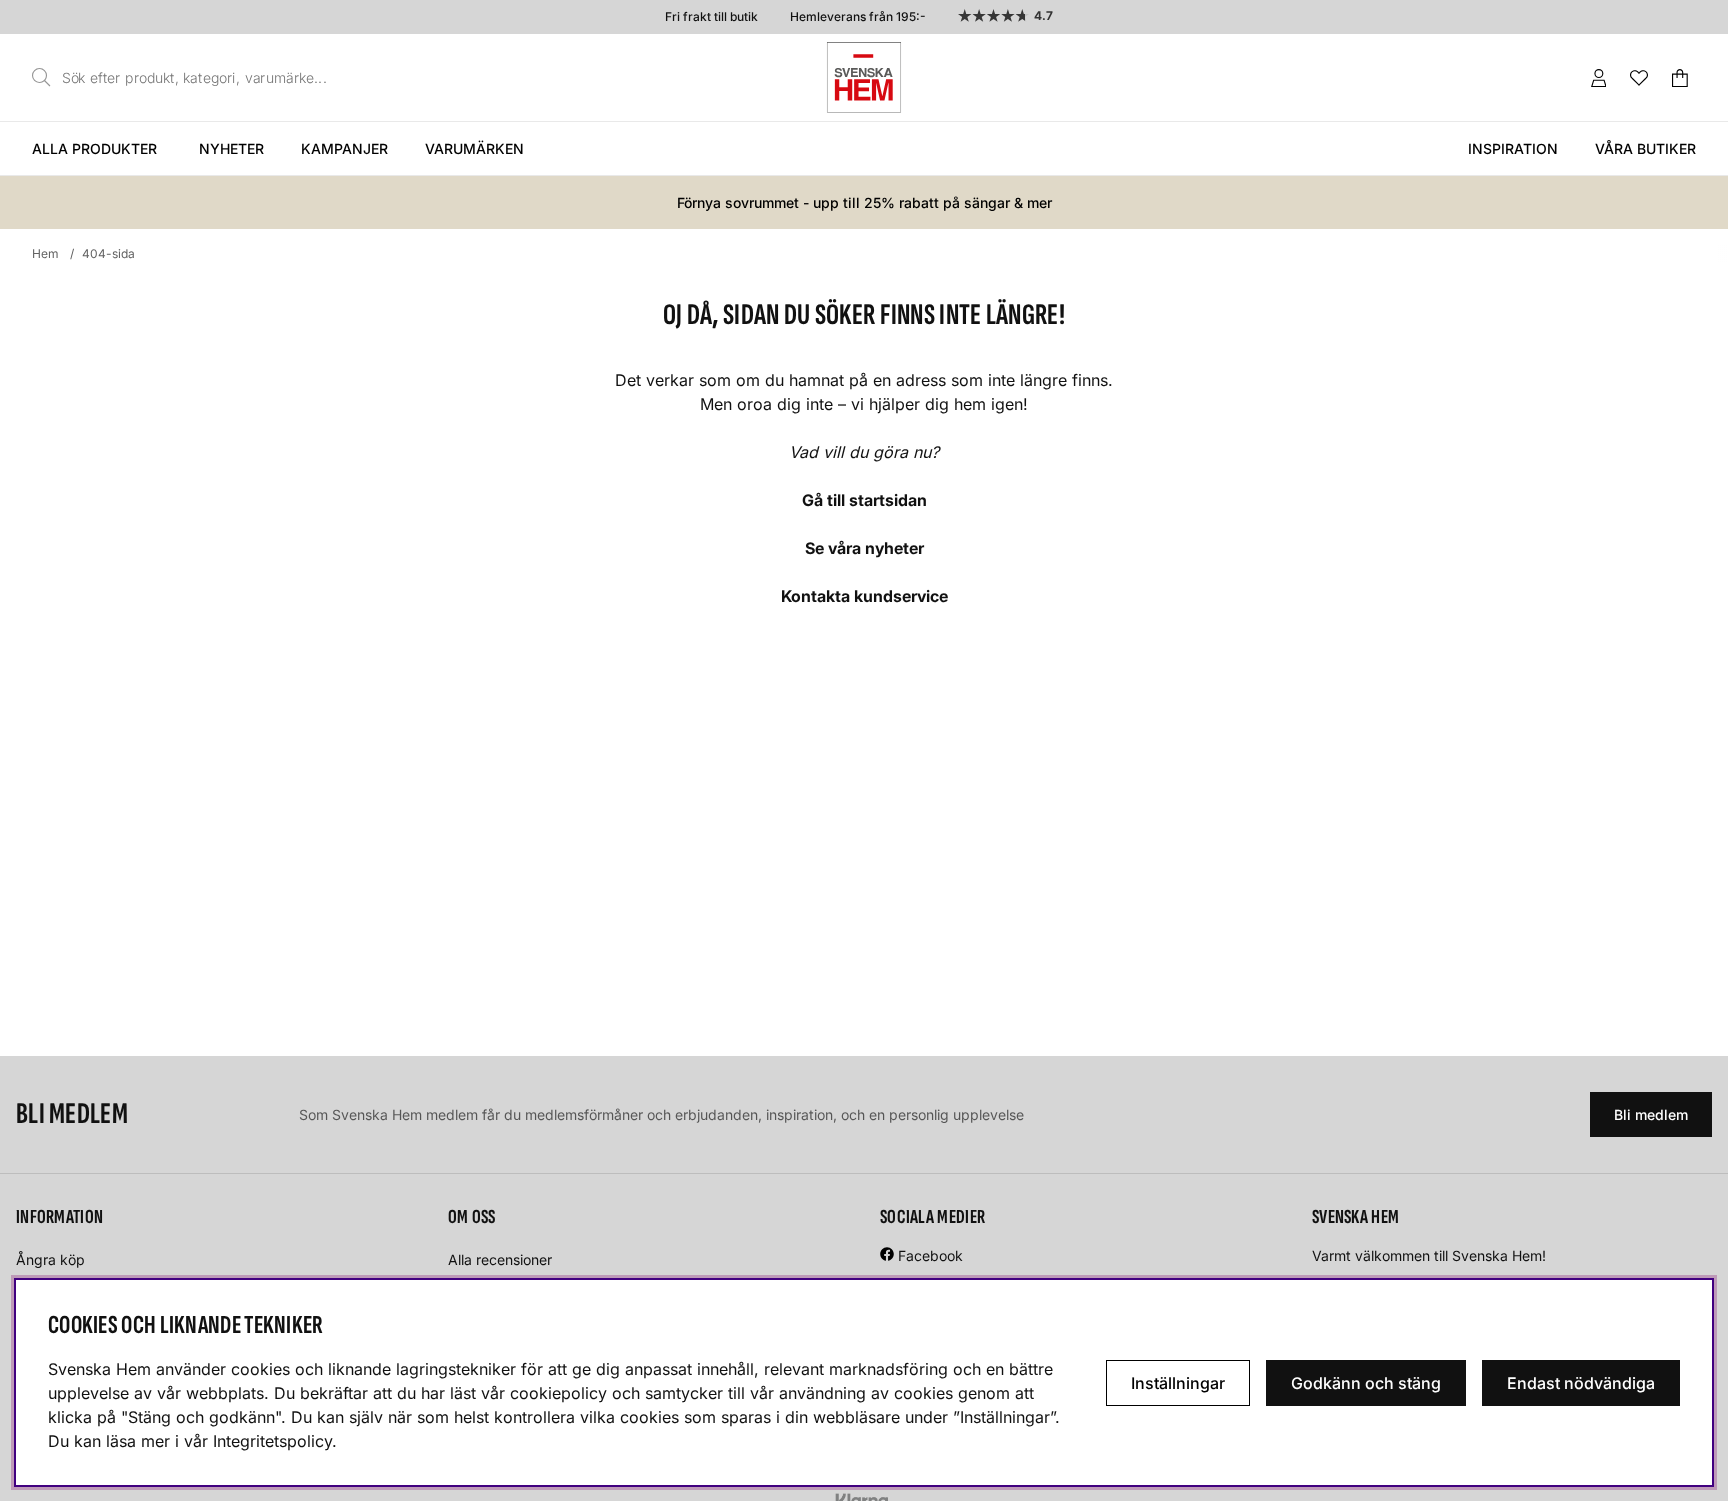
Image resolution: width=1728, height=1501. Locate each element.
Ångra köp (50, 1259)
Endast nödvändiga (1581, 1383)
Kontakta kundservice (864, 596)
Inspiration (1513, 148)
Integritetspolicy (272, 1441)
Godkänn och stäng (1366, 1383)
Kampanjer (344, 148)
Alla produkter (94, 148)
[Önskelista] (1639, 78)
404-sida (108, 253)
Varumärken (474, 148)
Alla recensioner (500, 1259)
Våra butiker (1645, 148)
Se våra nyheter (864, 548)
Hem (45, 253)
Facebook (930, 1255)
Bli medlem (1651, 1114)
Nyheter (231, 148)
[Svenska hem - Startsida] (864, 77)
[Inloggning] (1599, 78)
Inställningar (1178, 1383)
